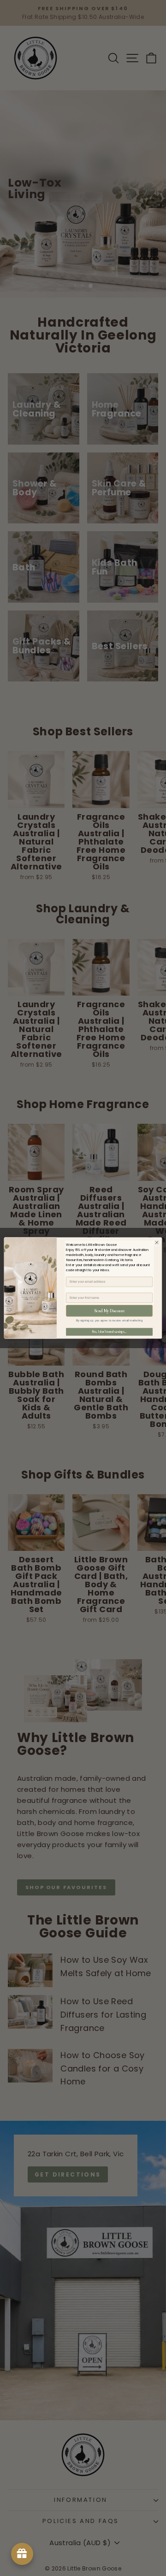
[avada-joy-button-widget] (22, 2554)
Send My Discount (109, 1311)
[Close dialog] (157, 1242)
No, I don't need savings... (110, 1332)
